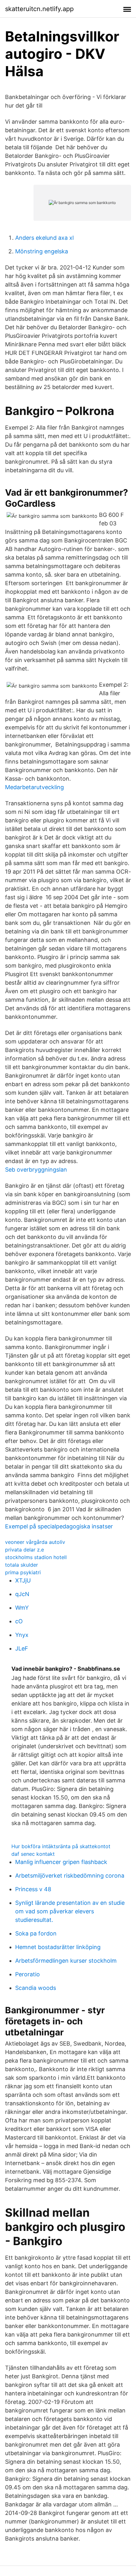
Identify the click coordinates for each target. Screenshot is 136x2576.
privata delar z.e (25, 1550)
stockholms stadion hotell (36, 1557)
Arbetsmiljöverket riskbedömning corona (70, 1876)
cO (19, 1621)
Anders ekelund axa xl (44, 238)
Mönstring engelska (42, 251)
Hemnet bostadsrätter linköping (58, 1947)
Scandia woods (36, 1988)
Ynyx (22, 1635)
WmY (22, 1608)
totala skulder (22, 1565)
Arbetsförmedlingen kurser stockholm (66, 1961)
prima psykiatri (23, 1572)
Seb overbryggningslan (36, 1170)
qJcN (22, 1594)
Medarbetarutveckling (34, 787)
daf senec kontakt (33, 1854)
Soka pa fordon (36, 1933)
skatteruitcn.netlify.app (39, 9)
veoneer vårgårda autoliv (35, 1542)
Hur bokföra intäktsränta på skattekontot (61, 1846)
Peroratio (28, 1974)
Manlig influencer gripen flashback (61, 1862)
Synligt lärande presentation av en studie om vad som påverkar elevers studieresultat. (70, 1911)
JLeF (22, 1648)
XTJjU (23, 1580)
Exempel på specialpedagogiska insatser (59, 1526)
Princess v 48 (33, 1889)
